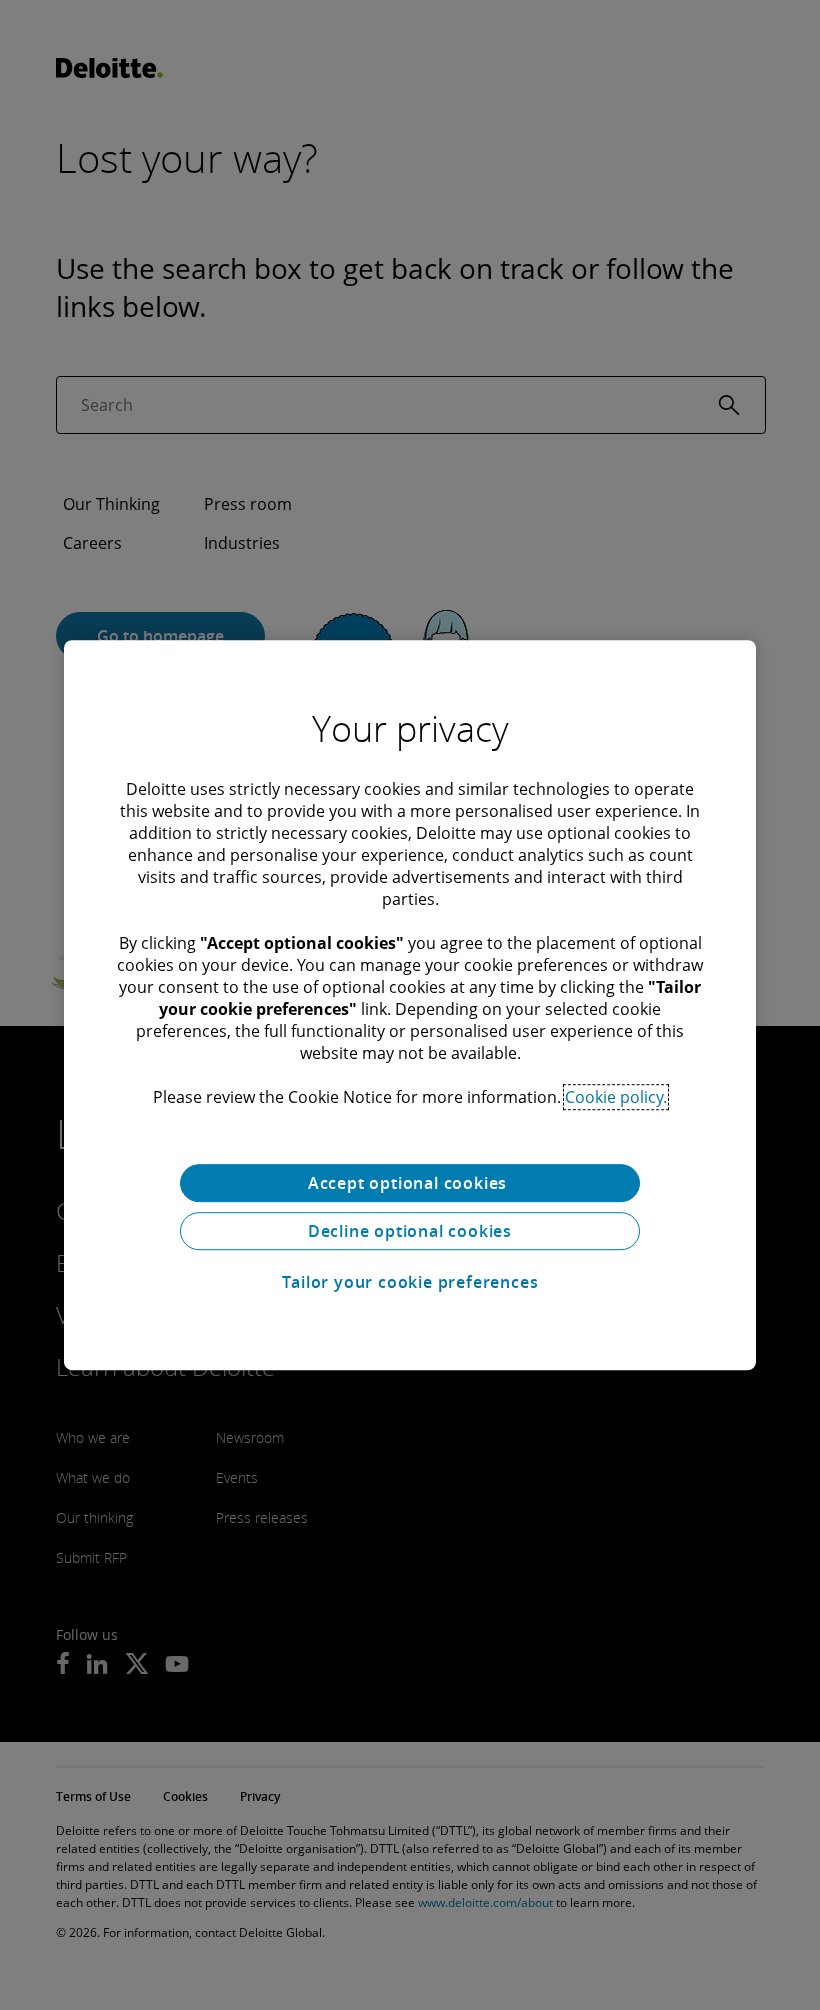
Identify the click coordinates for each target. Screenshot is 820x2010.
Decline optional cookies (410, 1231)
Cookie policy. (616, 1097)
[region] (410, 1005)
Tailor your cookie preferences (410, 1282)
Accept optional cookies (410, 1183)
